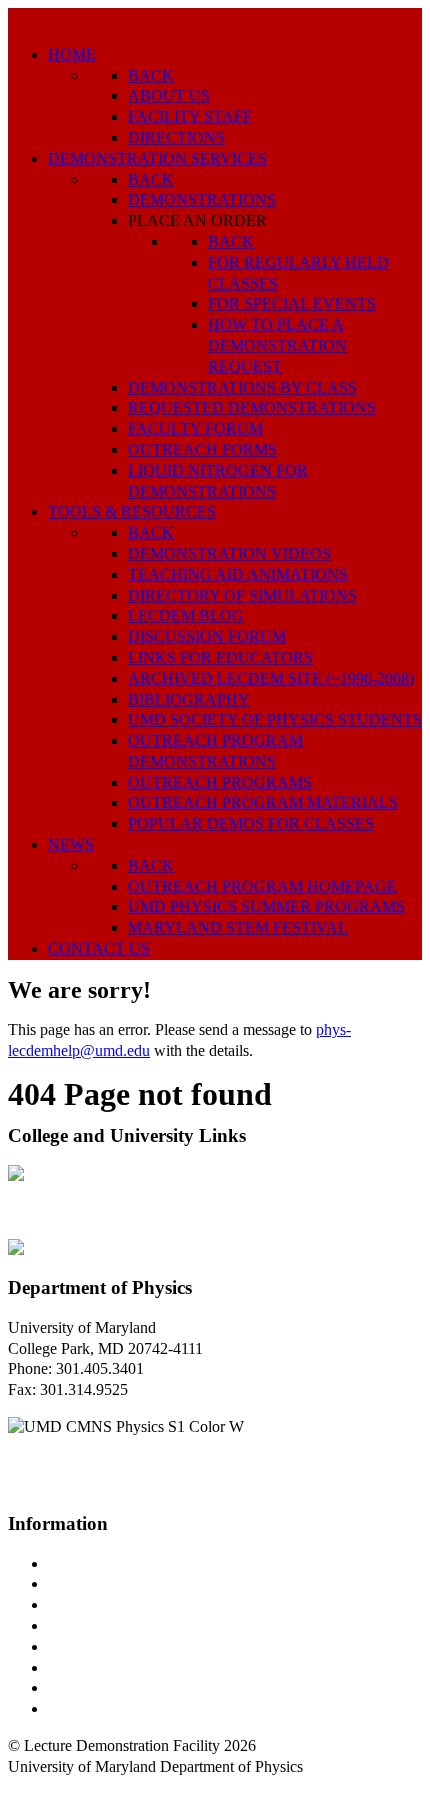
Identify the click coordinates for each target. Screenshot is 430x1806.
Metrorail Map (93, 1625)
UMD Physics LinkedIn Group (146, 1687)
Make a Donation (103, 1667)
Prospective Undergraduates (136, 1583)
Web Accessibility (104, 1708)
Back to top (44, 1787)
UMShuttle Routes (107, 1646)
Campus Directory (106, 1563)
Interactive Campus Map (125, 1604)
